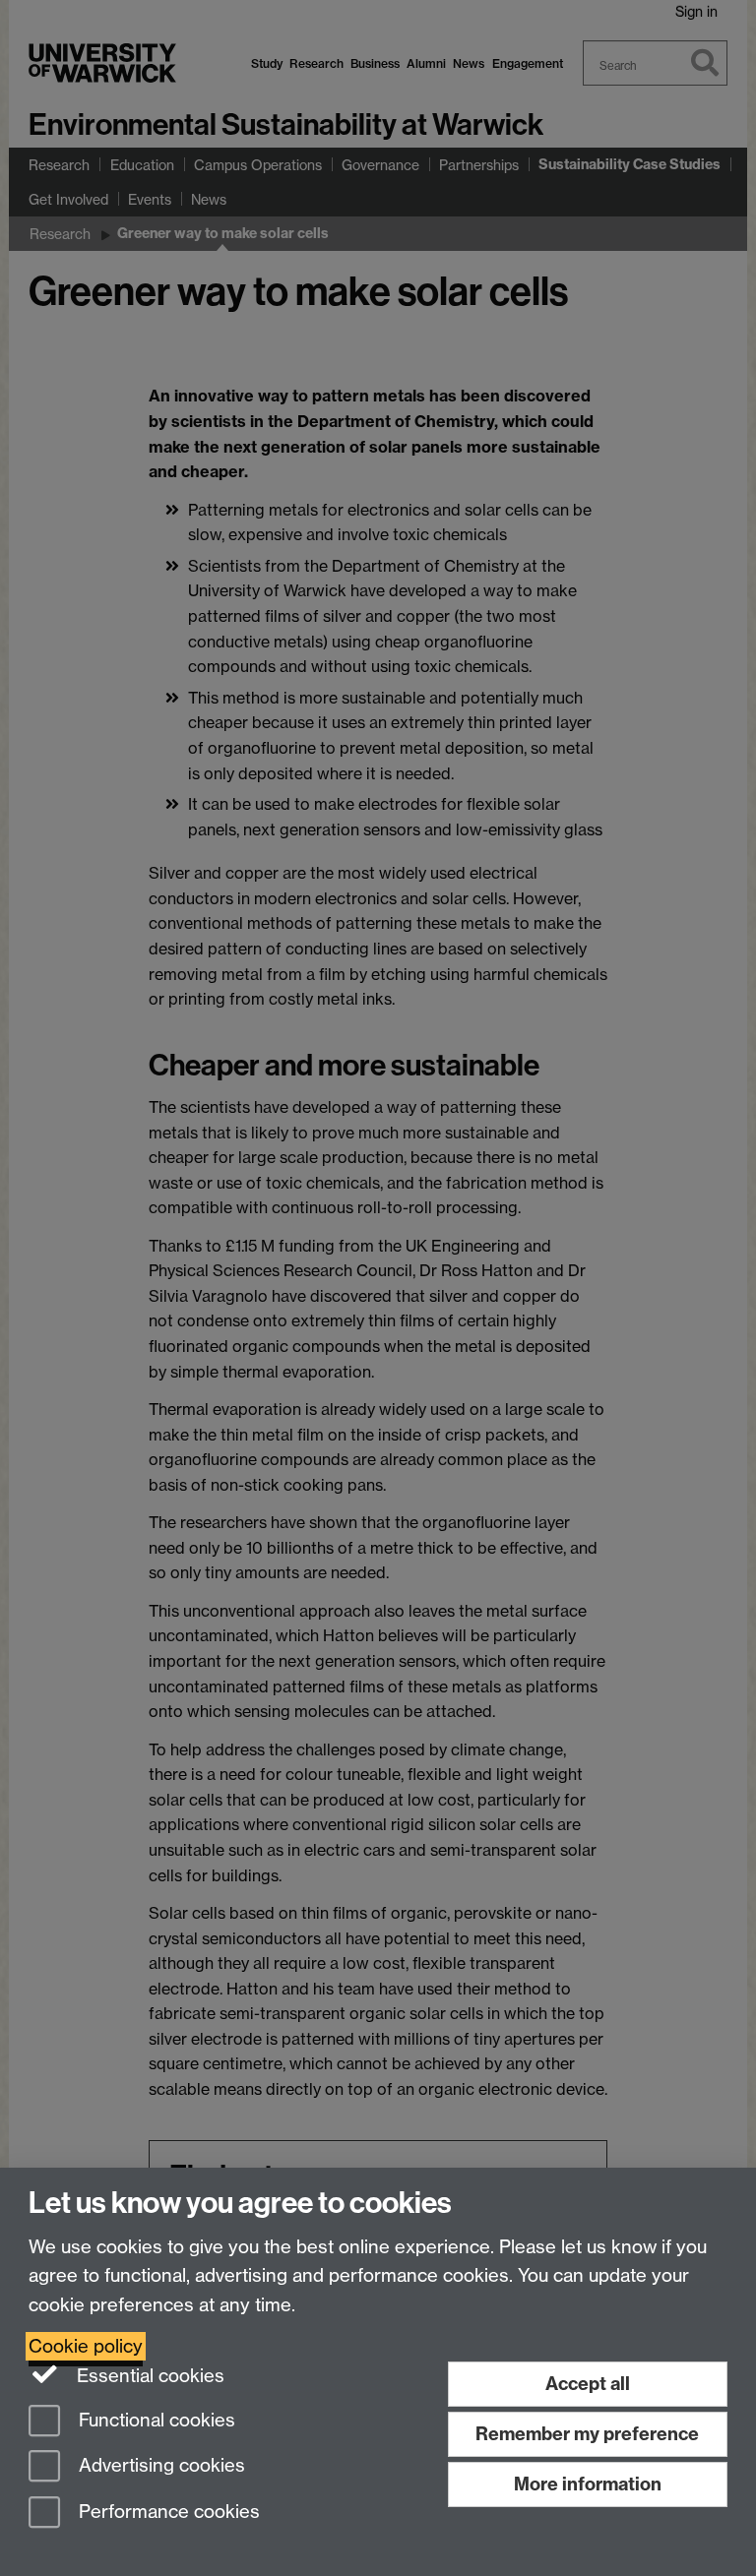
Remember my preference (587, 2434)
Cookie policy (86, 2346)
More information (588, 2484)
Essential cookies (148, 2376)
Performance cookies (167, 2513)
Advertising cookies (159, 2466)
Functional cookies (155, 2420)
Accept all (588, 2384)
